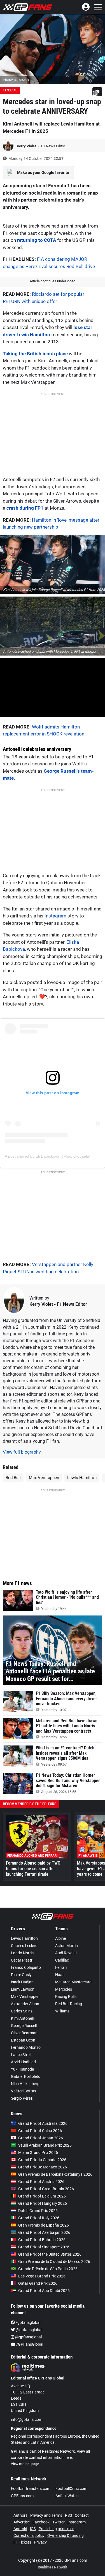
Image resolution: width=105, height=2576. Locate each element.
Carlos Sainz (22, 2011)
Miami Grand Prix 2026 (38, 2152)
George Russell (24, 2026)
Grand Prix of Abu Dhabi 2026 (44, 2291)
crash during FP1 (25, 508)
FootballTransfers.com (31, 2489)
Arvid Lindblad (23, 2062)
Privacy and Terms (46, 2515)
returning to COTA (37, 240)
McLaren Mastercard (73, 1982)
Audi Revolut (66, 1953)
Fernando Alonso (26, 2047)
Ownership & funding (66, 2535)
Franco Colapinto (26, 1967)
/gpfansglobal (28, 2322)
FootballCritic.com (71, 2489)
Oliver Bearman (24, 2033)
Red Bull (13, 1478)
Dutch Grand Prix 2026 (38, 2211)
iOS (33, 2529)
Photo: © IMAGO (16, 80)
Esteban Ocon (23, 2040)
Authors (20, 2515)
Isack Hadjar (22, 1982)
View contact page (25, 2464)
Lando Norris (22, 1953)
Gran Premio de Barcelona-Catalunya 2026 (55, 2174)
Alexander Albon (25, 2004)
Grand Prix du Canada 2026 (42, 2160)
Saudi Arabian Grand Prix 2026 (45, 2145)
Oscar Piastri (22, 1960)
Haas (60, 1975)
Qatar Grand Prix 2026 (38, 2283)
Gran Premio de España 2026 (44, 2225)
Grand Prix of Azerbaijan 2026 (44, 2232)
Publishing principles (56, 2529)
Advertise (22, 2522)
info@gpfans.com (27, 2419)
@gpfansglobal (29, 2330)
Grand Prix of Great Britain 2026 (46, 2189)
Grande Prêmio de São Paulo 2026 (48, 2269)
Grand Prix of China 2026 (40, 2131)
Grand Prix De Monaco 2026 (43, 2167)
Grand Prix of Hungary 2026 (43, 2203)
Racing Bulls (66, 1997)
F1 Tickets (22, 2542)
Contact (82, 2515)
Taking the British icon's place (35, 354)
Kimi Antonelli (23, 2018)
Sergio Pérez (22, 2098)
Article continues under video (53, 281)
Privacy (40, 2542)
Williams (62, 2011)
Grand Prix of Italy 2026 (39, 2218)
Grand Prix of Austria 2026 (41, 2182)
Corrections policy (29, 2535)
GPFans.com (22, 2496)
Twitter (59, 2522)
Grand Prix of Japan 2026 (41, 2138)
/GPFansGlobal (29, 2344)
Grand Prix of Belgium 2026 (42, 2196)
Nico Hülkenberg (25, 2084)
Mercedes (64, 1989)
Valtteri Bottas (24, 2091)
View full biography (22, 1452)
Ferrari (61, 1967)
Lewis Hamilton (82, 1478)
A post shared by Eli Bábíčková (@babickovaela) (48, 1156)
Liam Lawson (23, 1989)
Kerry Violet (27, 146)
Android (20, 2529)
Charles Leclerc (24, 1946)
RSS (68, 2515)
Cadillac (62, 1960)
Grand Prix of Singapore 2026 (44, 2247)
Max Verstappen (44, 1478)
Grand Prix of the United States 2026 (50, 2254)
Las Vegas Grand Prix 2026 (42, 2276)
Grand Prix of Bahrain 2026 (42, 2240)
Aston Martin (66, 1946)
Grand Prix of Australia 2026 (43, 2123)
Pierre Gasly (21, 1975)
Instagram (55, 916)
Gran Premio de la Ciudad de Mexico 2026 (54, 2262)
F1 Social (10, 90)
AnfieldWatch (67, 2496)
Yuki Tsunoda (23, 2069)
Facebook (41, 2522)
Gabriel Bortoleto (26, 2076)
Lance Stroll (21, 2055)
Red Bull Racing (69, 2004)
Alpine (60, 1938)
